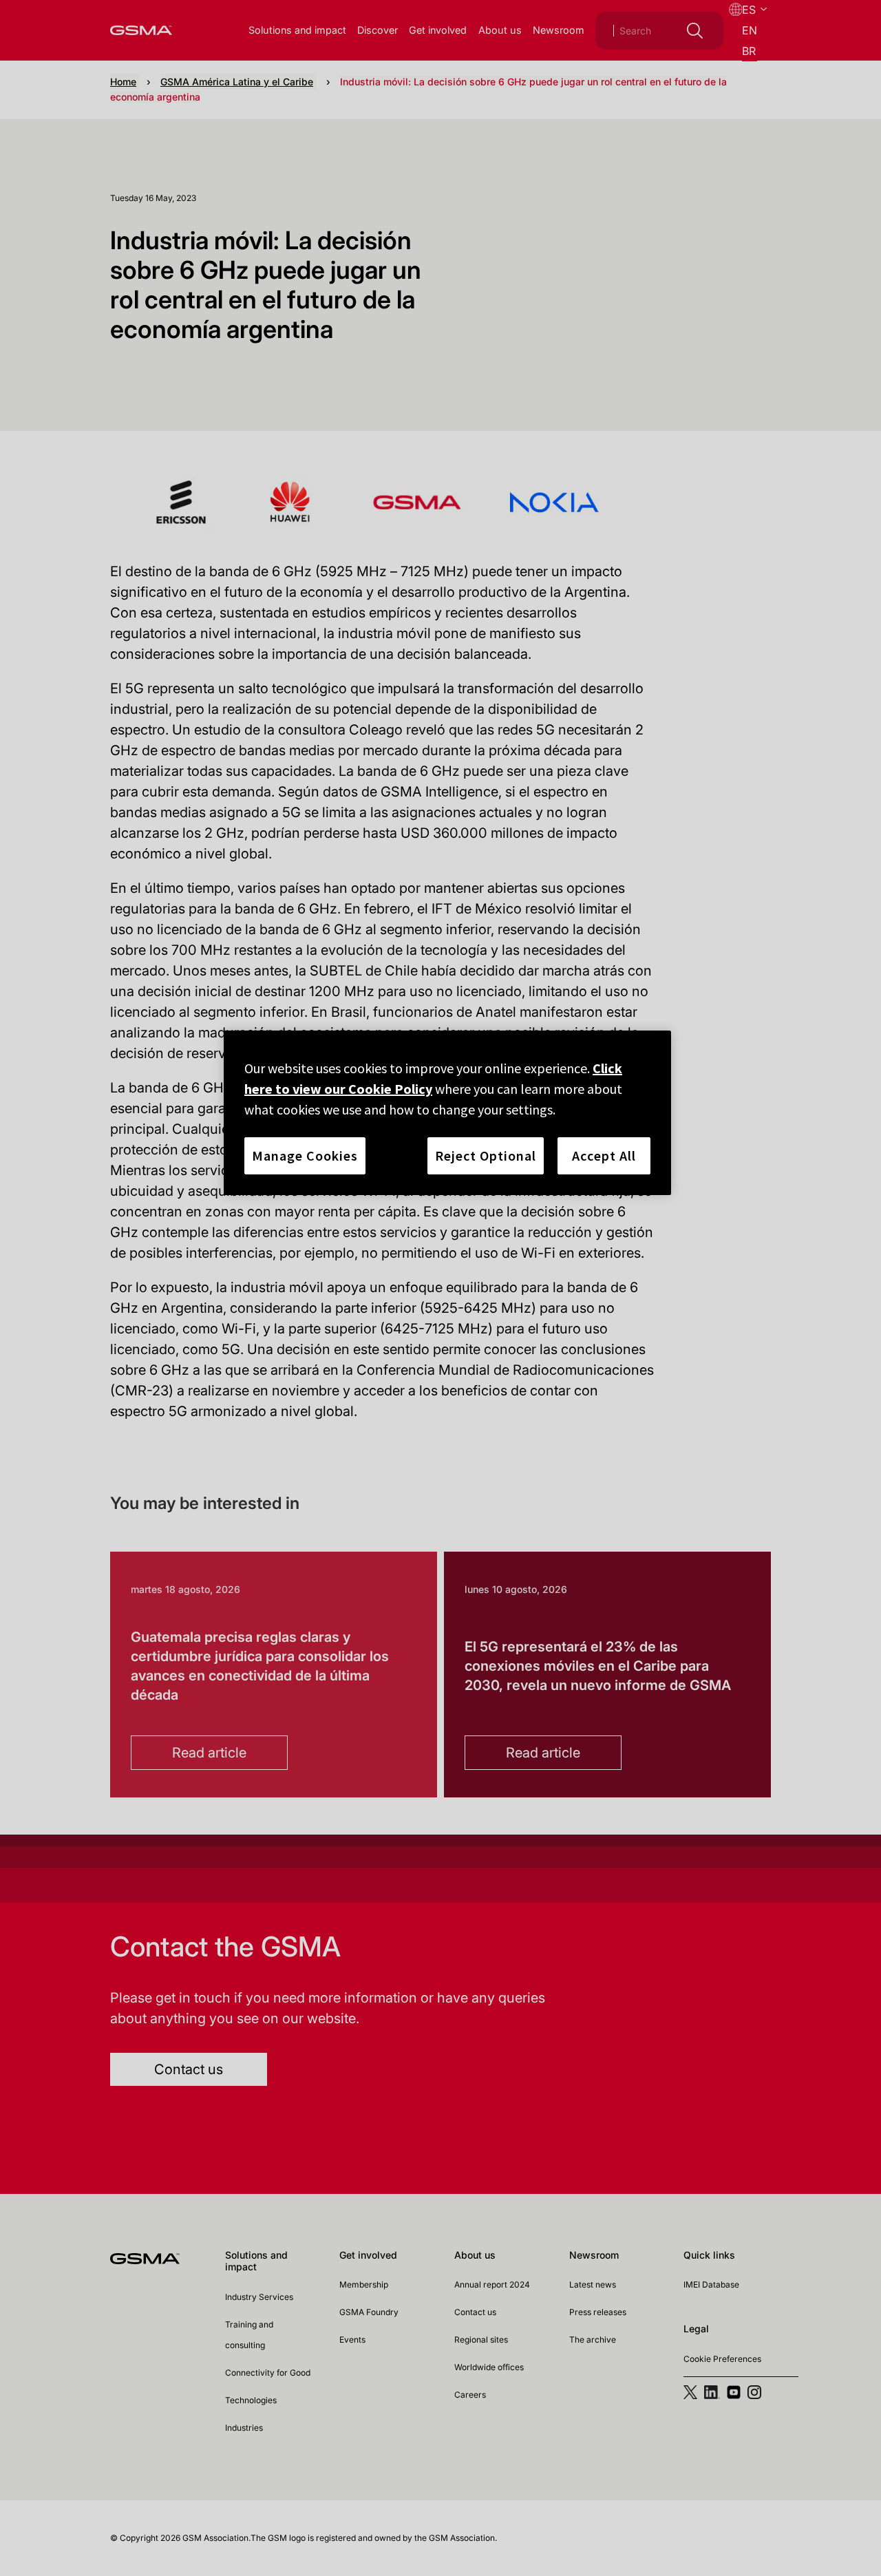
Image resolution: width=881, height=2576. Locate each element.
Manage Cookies (305, 1155)
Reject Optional (486, 1155)
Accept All (604, 1155)
